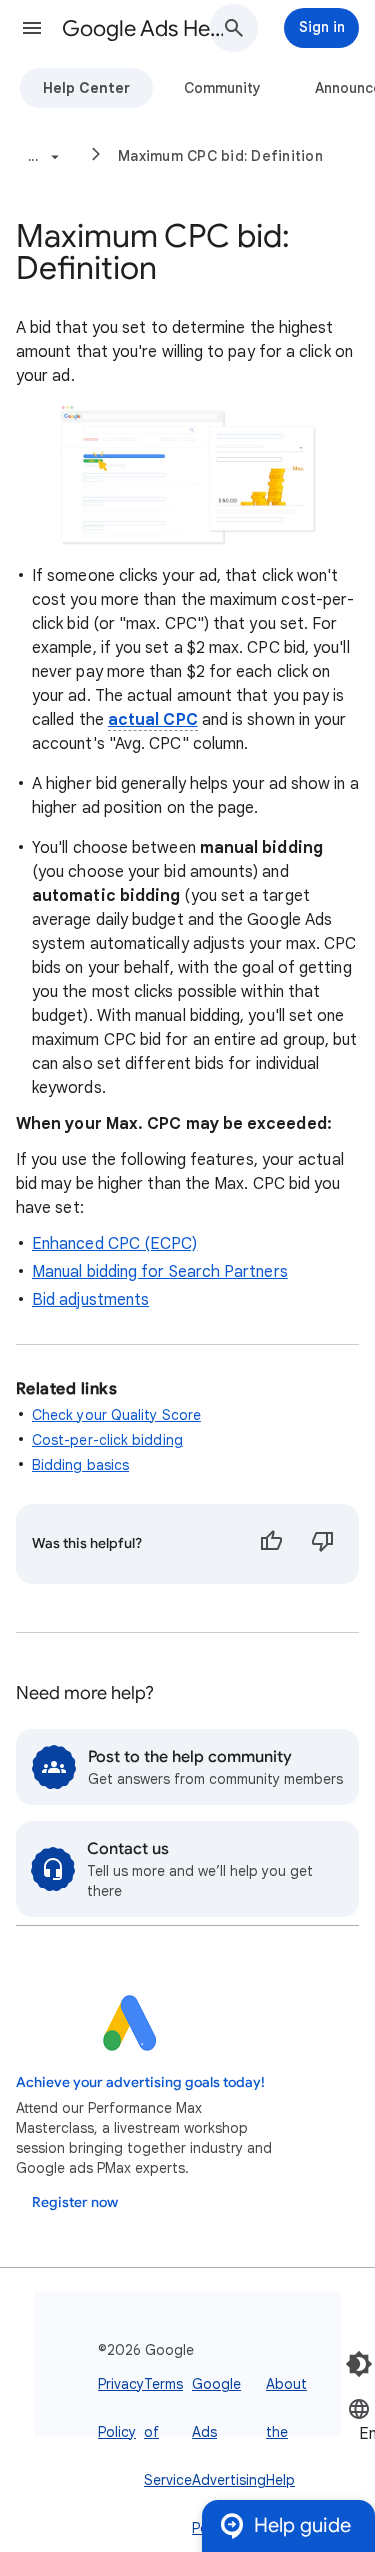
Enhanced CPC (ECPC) (115, 1244)
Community (222, 88)
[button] (32, 28)
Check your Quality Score (116, 1415)
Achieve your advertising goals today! (140, 2082)
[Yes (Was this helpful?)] (271, 1544)
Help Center (86, 88)
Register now (75, 2202)
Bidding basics (80, 1465)
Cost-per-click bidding (107, 1440)
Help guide (302, 2525)
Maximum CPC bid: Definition (220, 156)
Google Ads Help (143, 28)
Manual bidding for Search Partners (160, 1272)
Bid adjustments (90, 1300)
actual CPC (153, 720)
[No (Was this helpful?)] (323, 1544)
